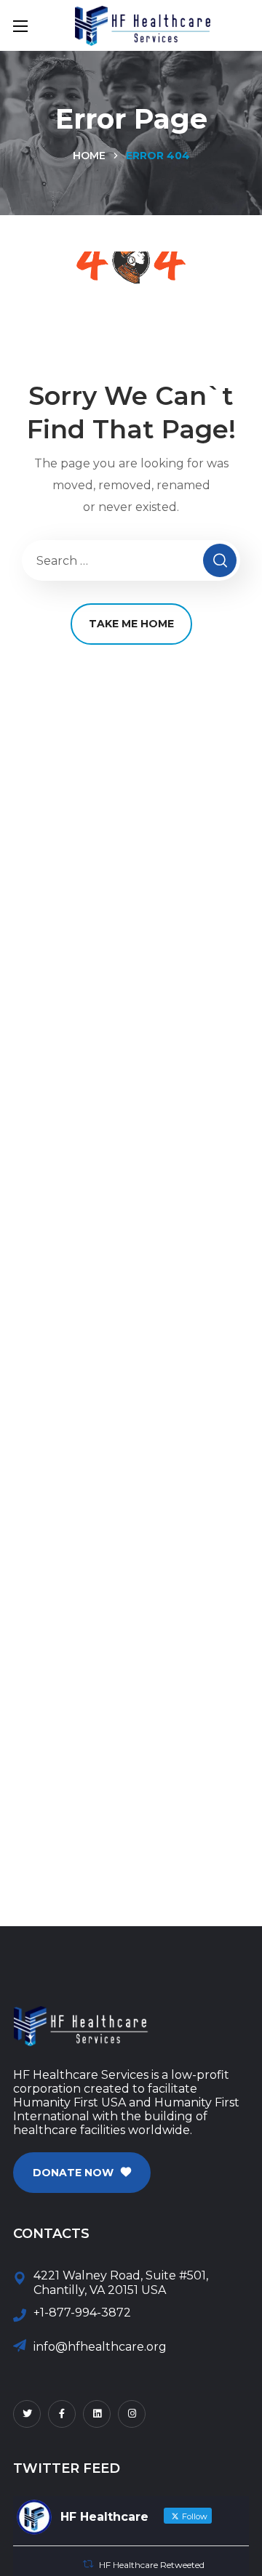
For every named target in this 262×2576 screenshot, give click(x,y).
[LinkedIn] (97, 2414)
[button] (82, 2173)
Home (89, 156)
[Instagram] (132, 2414)
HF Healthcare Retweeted (152, 2565)
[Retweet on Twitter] (88, 2564)
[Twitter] (27, 2414)
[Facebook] (62, 2414)
